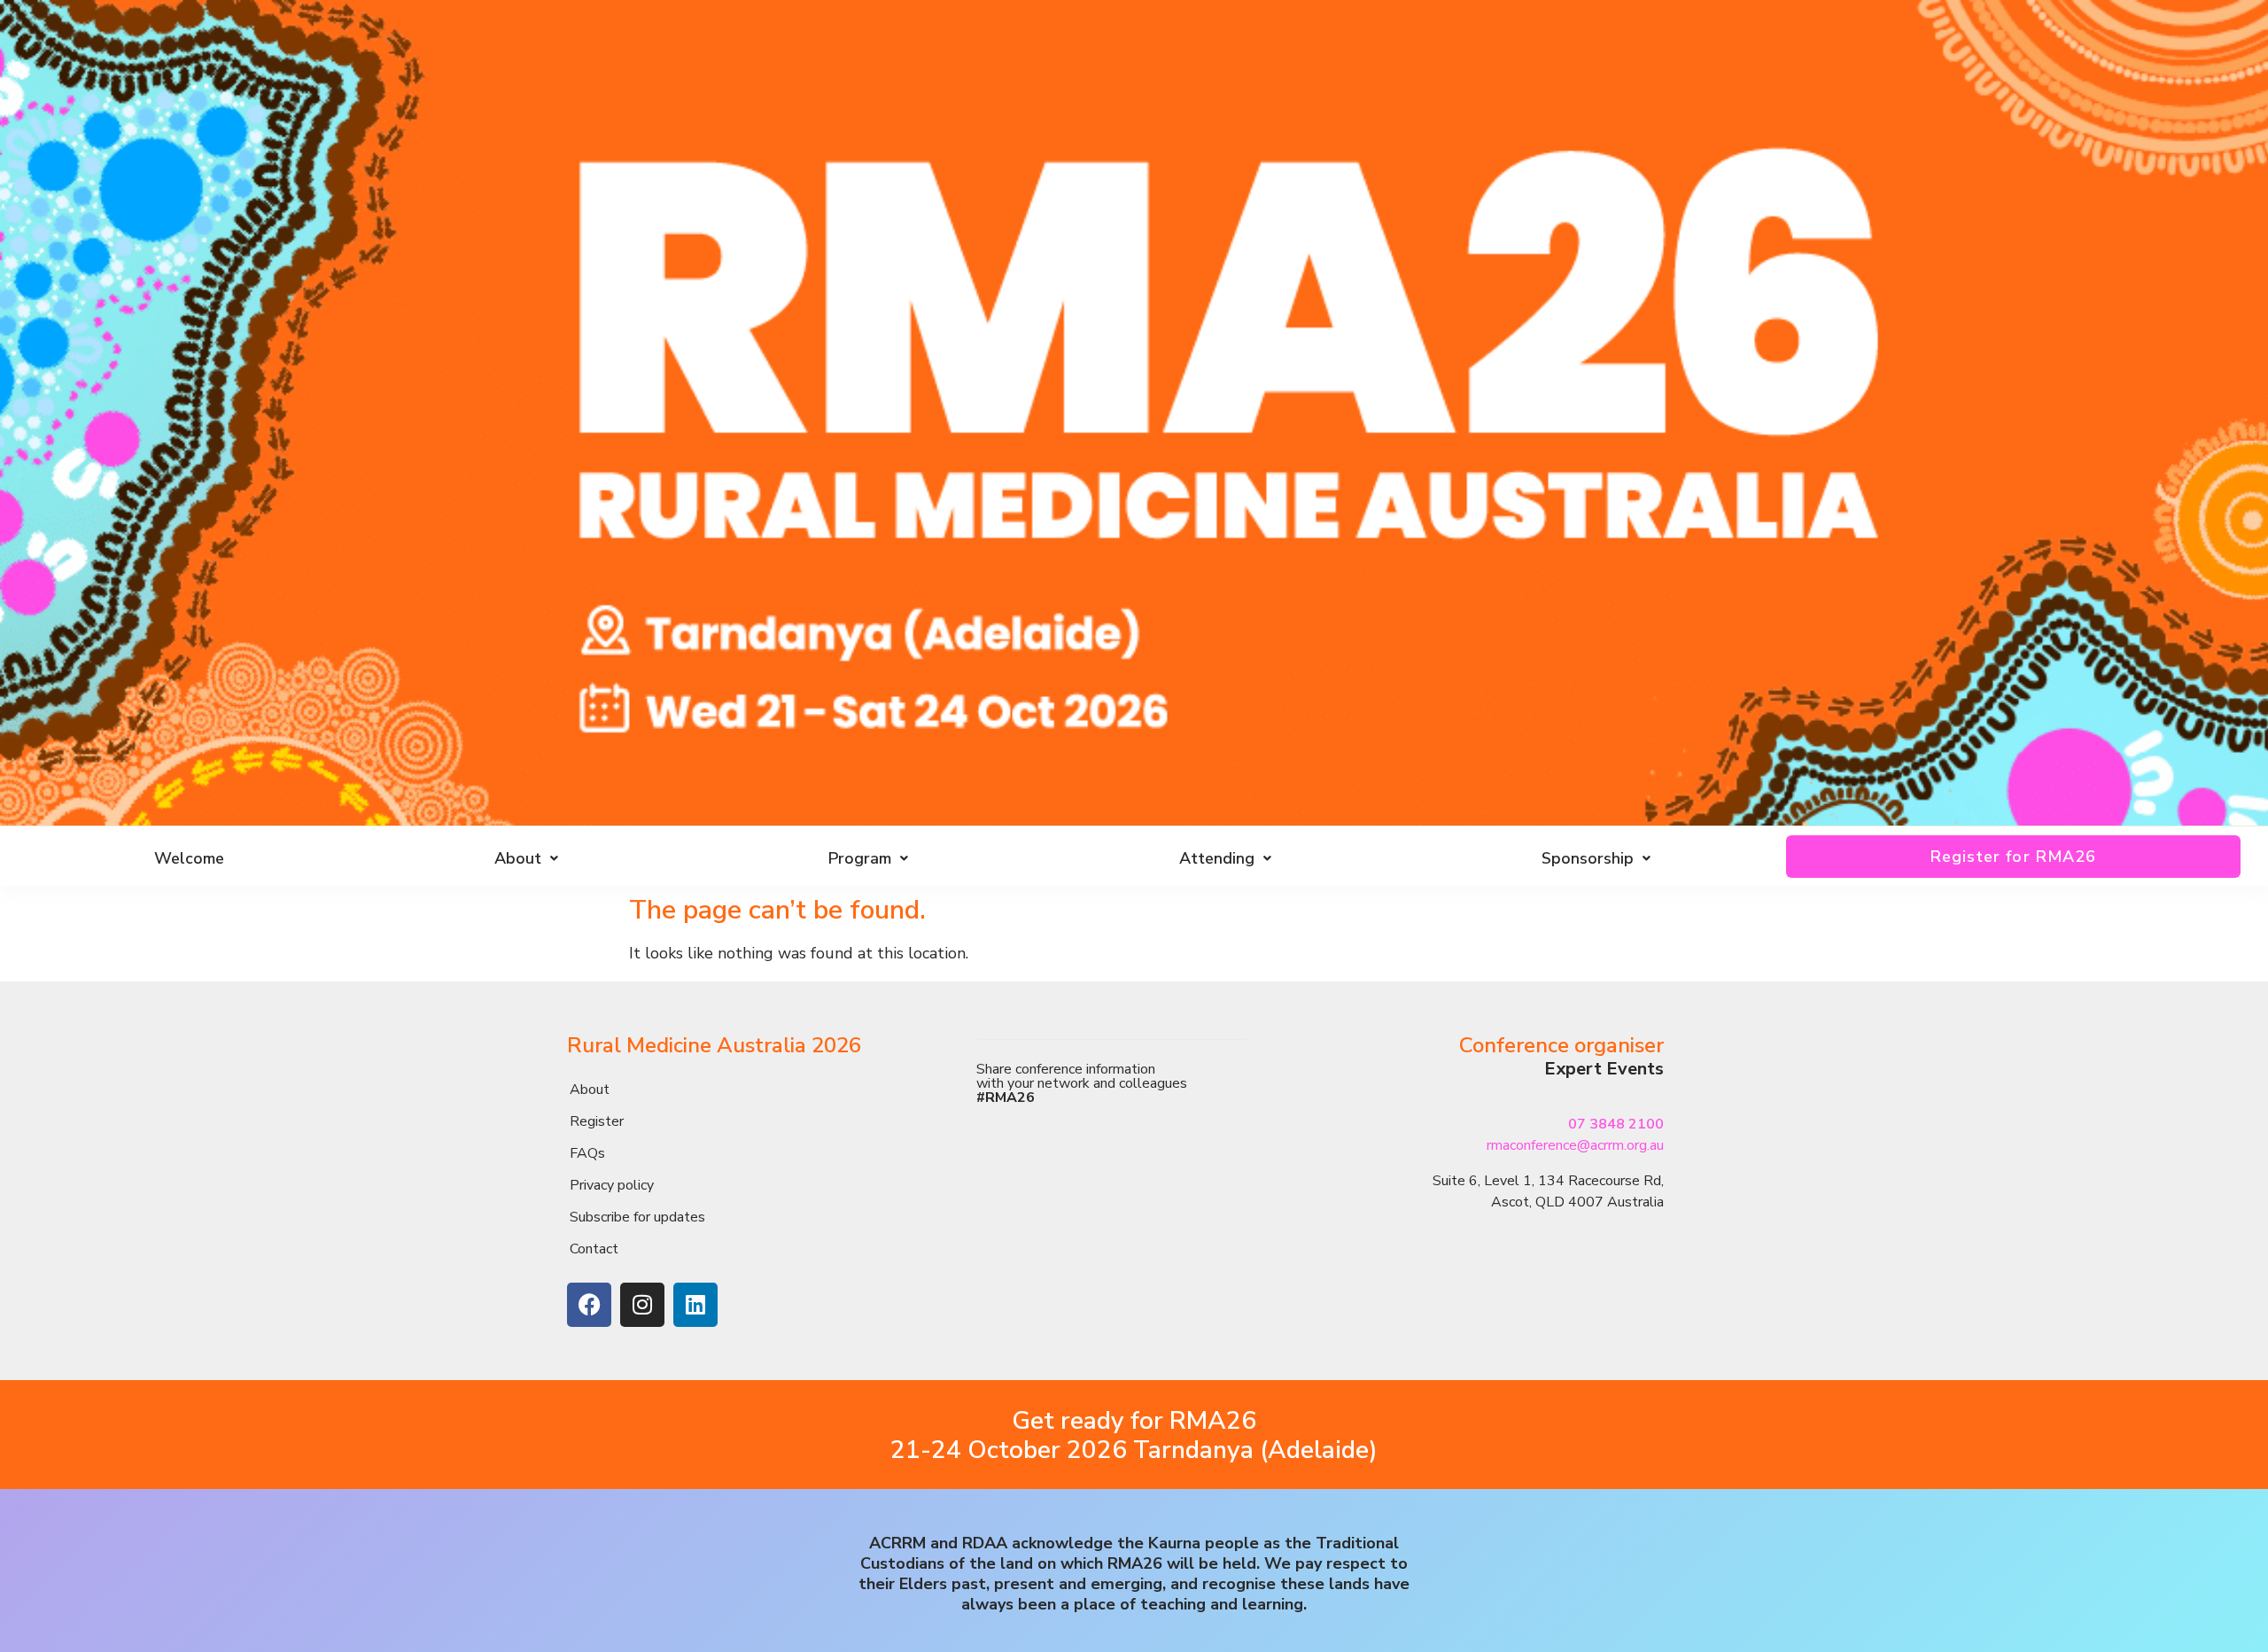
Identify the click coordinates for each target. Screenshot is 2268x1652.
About (590, 1090)
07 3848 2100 (1616, 1124)
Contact (594, 1249)
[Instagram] (642, 1305)
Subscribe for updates (637, 1217)
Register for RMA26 (2014, 857)
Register (597, 1121)
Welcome (189, 858)
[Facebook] (589, 1305)
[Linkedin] (695, 1305)
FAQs (587, 1153)
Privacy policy (612, 1185)
